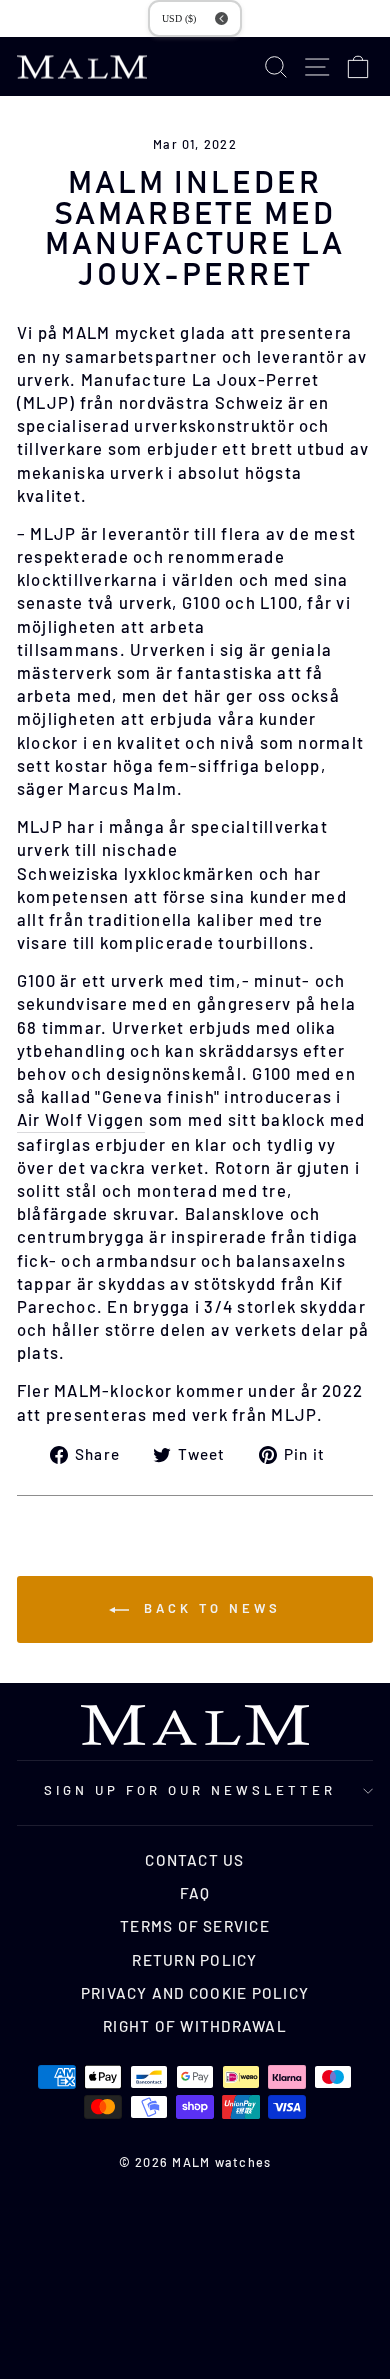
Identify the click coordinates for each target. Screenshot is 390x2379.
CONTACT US (194, 1860)
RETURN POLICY (194, 1960)
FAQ (195, 1893)
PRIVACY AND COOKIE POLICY (195, 1993)
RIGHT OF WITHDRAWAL (195, 2026)
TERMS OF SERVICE (195, 1926)
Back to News (209, 1608)
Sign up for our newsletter (189, 1790)
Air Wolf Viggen (81, 1119)
